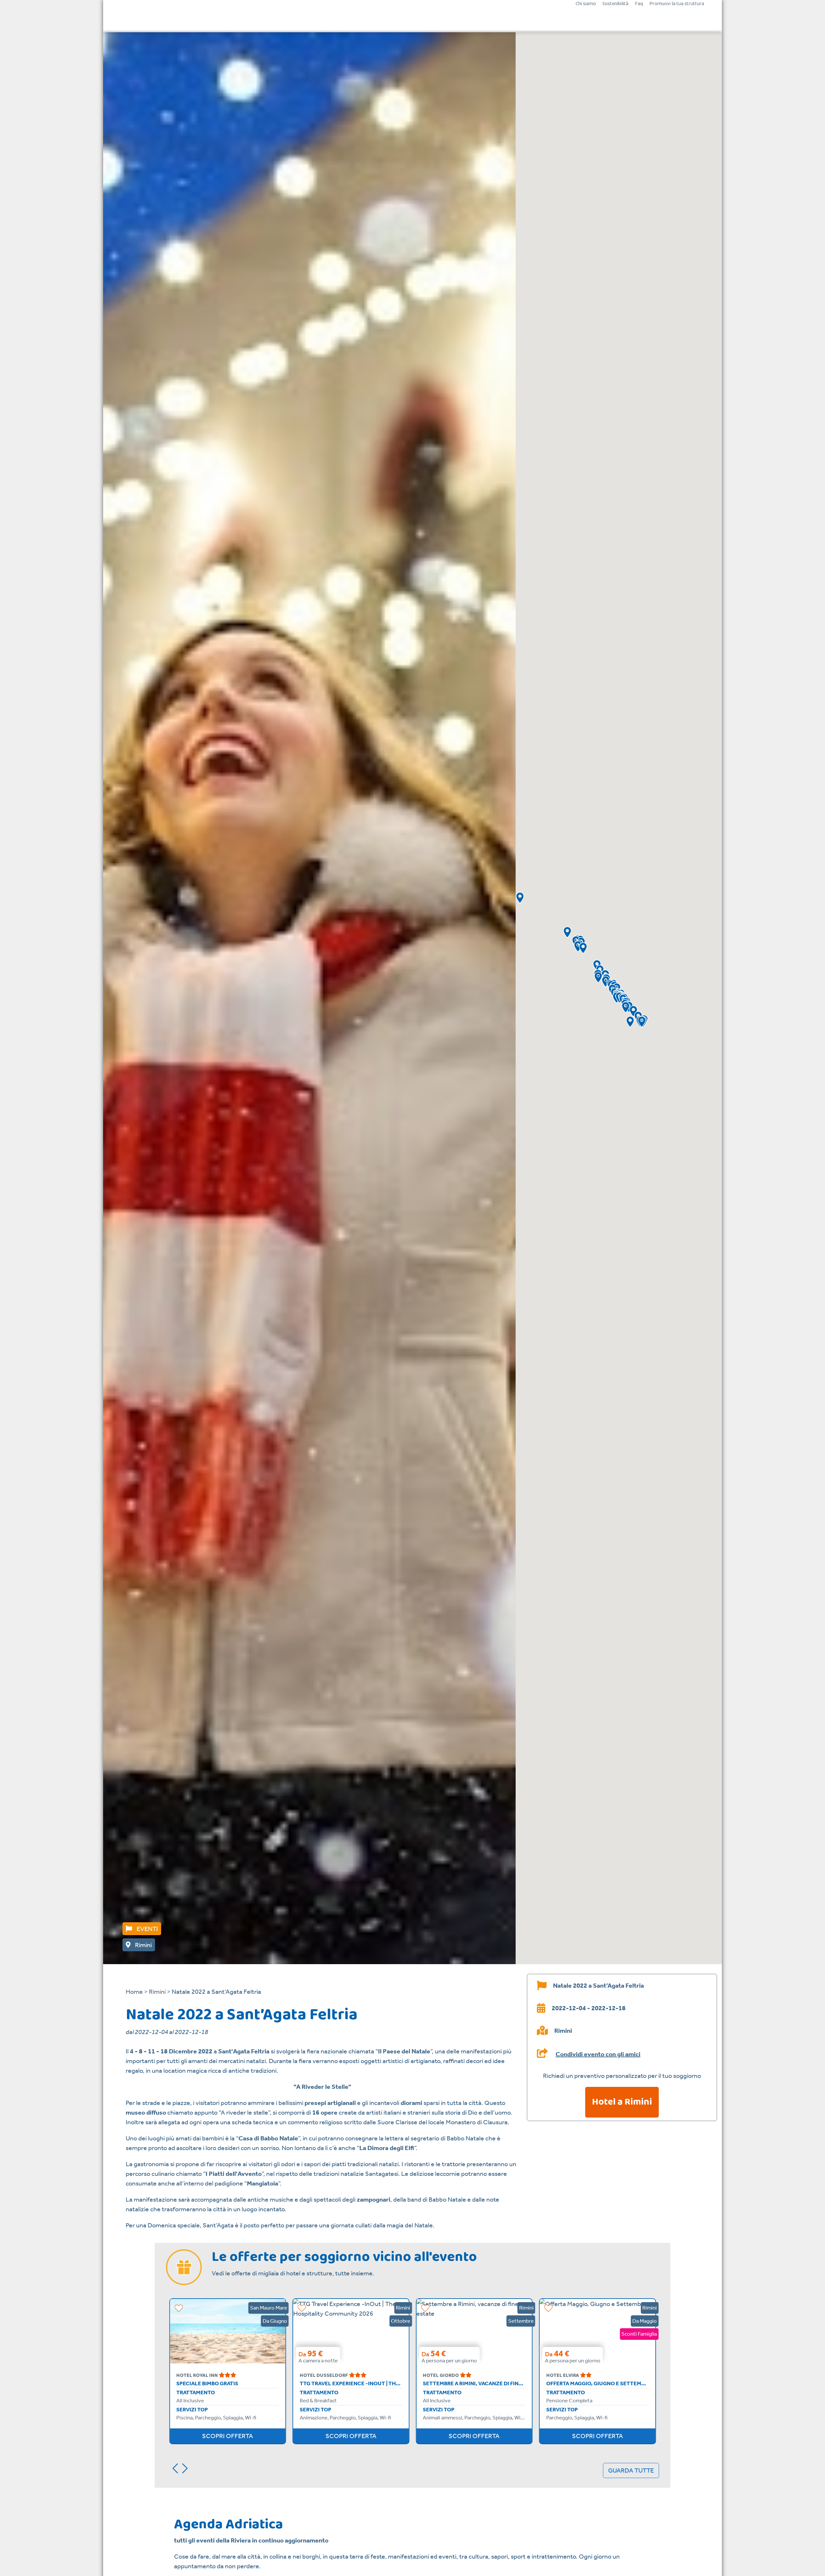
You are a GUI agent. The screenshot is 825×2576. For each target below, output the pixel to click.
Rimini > (160, 1992)
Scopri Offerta (228, 2436)
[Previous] (173, 2467)
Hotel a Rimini (622, 2102)
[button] (583, 948)
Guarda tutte (631, 2470)
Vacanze (360, 19)
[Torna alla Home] (160, 19)
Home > (137, 1992)
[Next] (187, 2467)
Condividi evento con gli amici (598, 2054)
